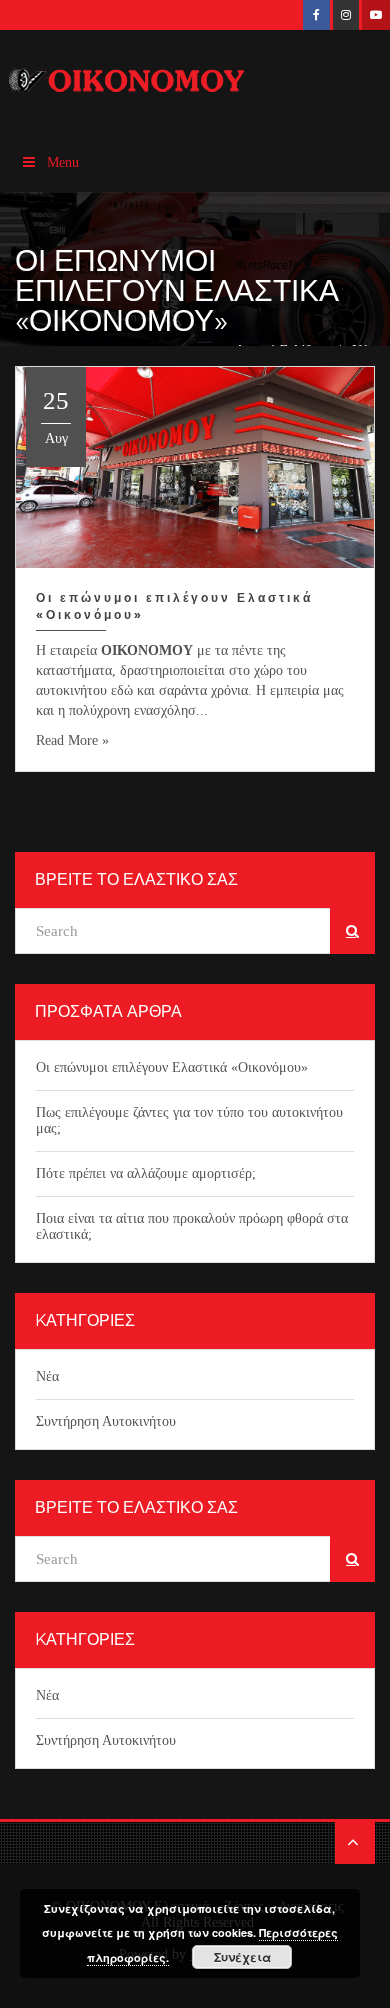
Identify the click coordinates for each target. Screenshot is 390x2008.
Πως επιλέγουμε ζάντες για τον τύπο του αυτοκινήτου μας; (189, 1120)
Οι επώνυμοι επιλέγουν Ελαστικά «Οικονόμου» (172, 1067)
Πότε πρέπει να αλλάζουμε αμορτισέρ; (146, 1173)
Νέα (47, 1376)
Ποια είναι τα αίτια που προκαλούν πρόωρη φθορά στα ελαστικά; (192, 1226)
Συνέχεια (242, 1957)
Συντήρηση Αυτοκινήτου (106, 1421)
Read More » (72, 740)
